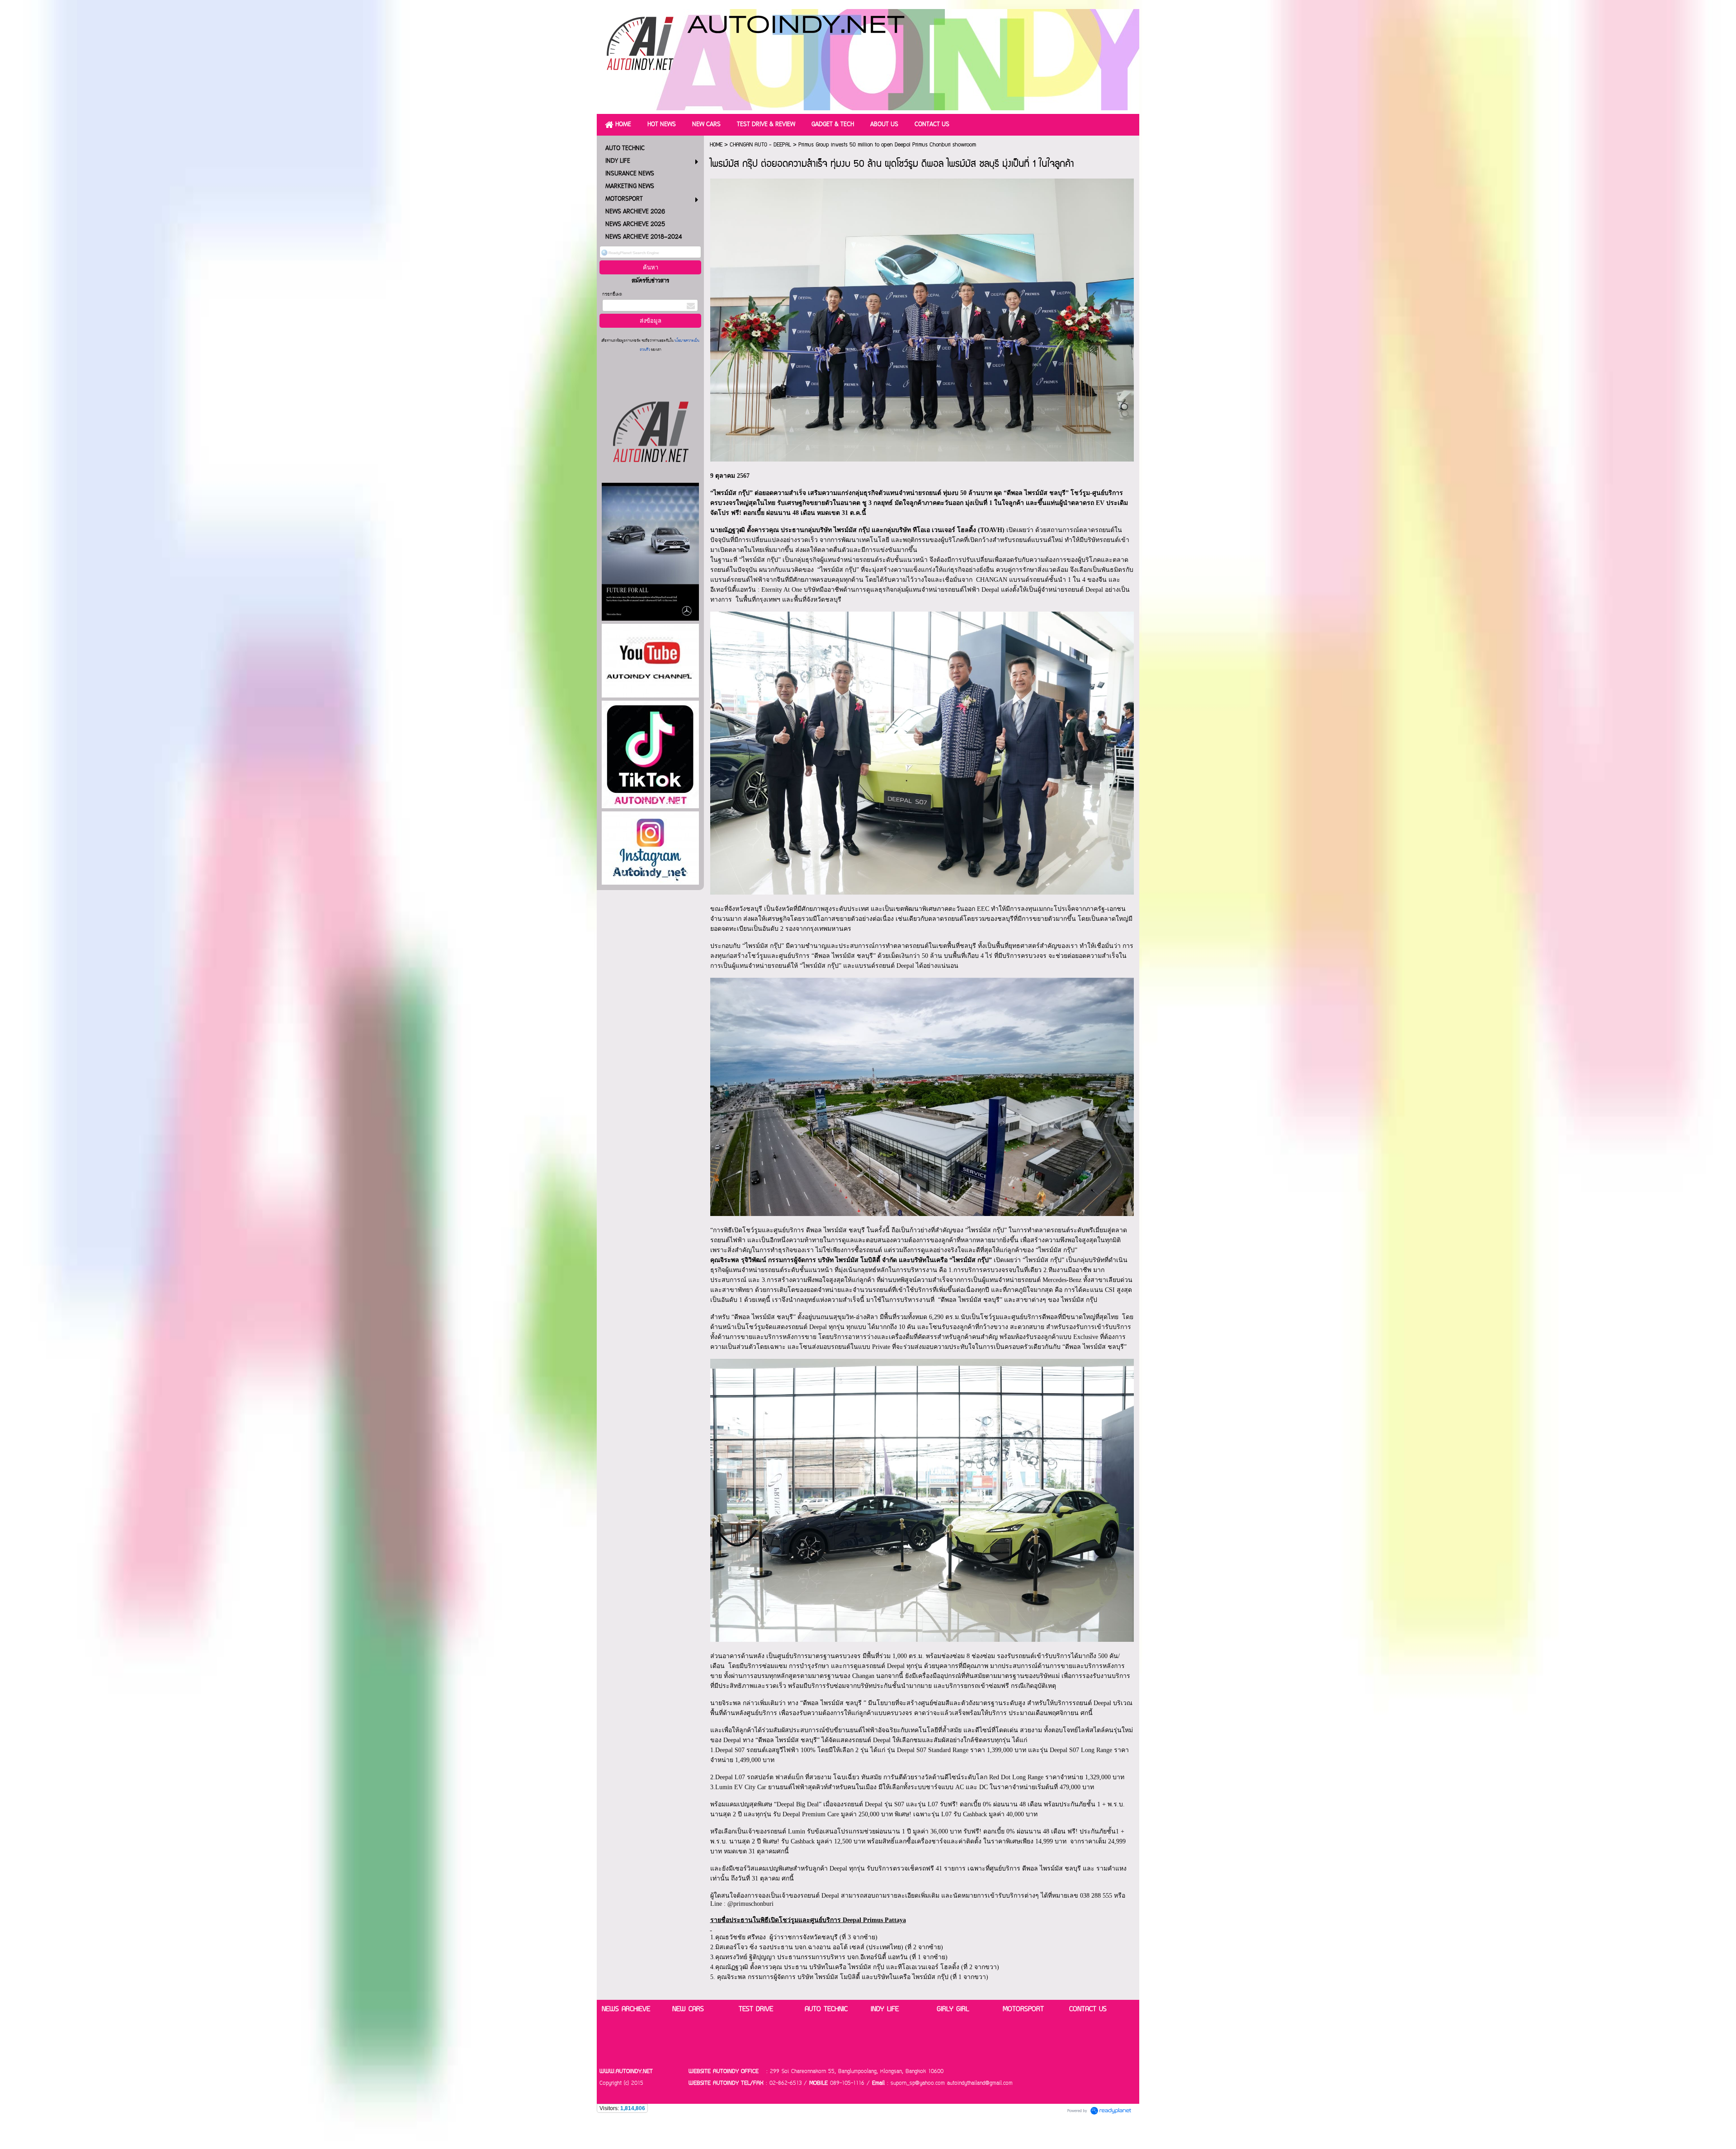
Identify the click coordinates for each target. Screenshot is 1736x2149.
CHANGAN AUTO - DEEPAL (760, 145)
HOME (716, 145)
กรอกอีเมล (612, 295)
